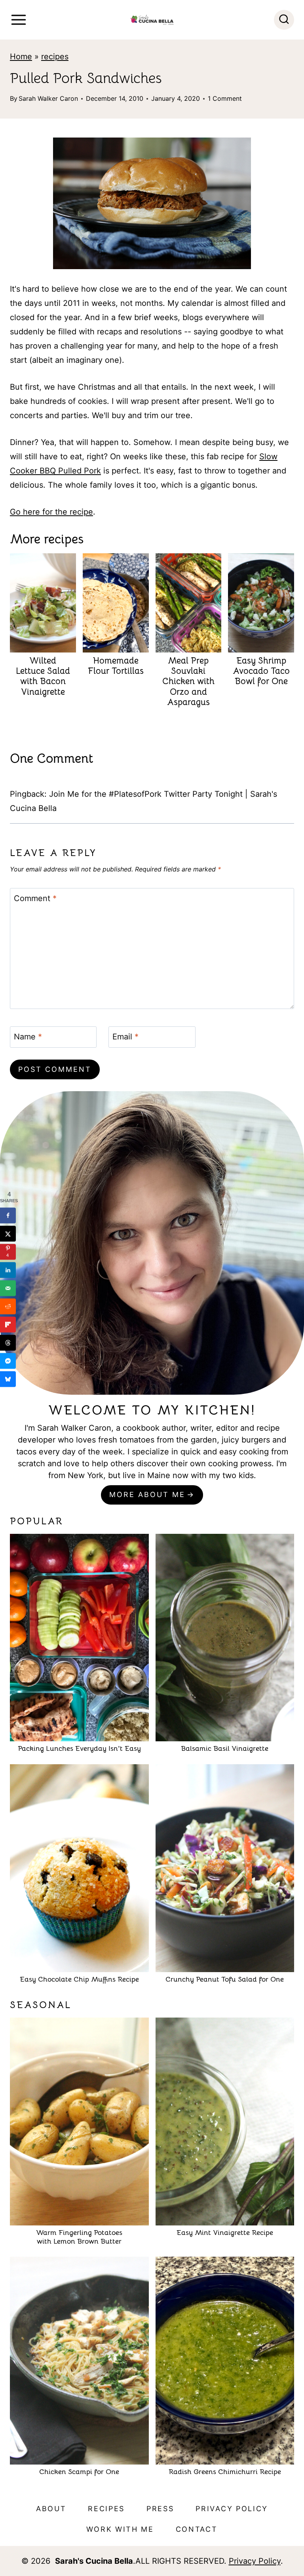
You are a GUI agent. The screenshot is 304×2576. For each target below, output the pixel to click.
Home (21, 57)
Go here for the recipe (51, 512)
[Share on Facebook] (8, 1215)
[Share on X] (8, 1233)
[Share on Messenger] (8, 1361)
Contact (197, 2529)
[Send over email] (8, 1288)
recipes (55, 57)
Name (28, 1037)
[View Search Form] (284, 20)
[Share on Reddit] (8, 1306)
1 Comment (225, 98)
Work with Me (120, 2529)
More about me (147, 1494)
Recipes (106, 2509)
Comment (35, 898)
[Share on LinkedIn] (8, 1270)
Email (125, 1037)
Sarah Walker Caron (48, 98)
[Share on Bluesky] (8, 1379)
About (51, 2509)
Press (160, 2509)
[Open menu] (19, 20)
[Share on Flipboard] (8, 1324)
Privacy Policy (232, 2509)
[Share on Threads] (8, 1343)
